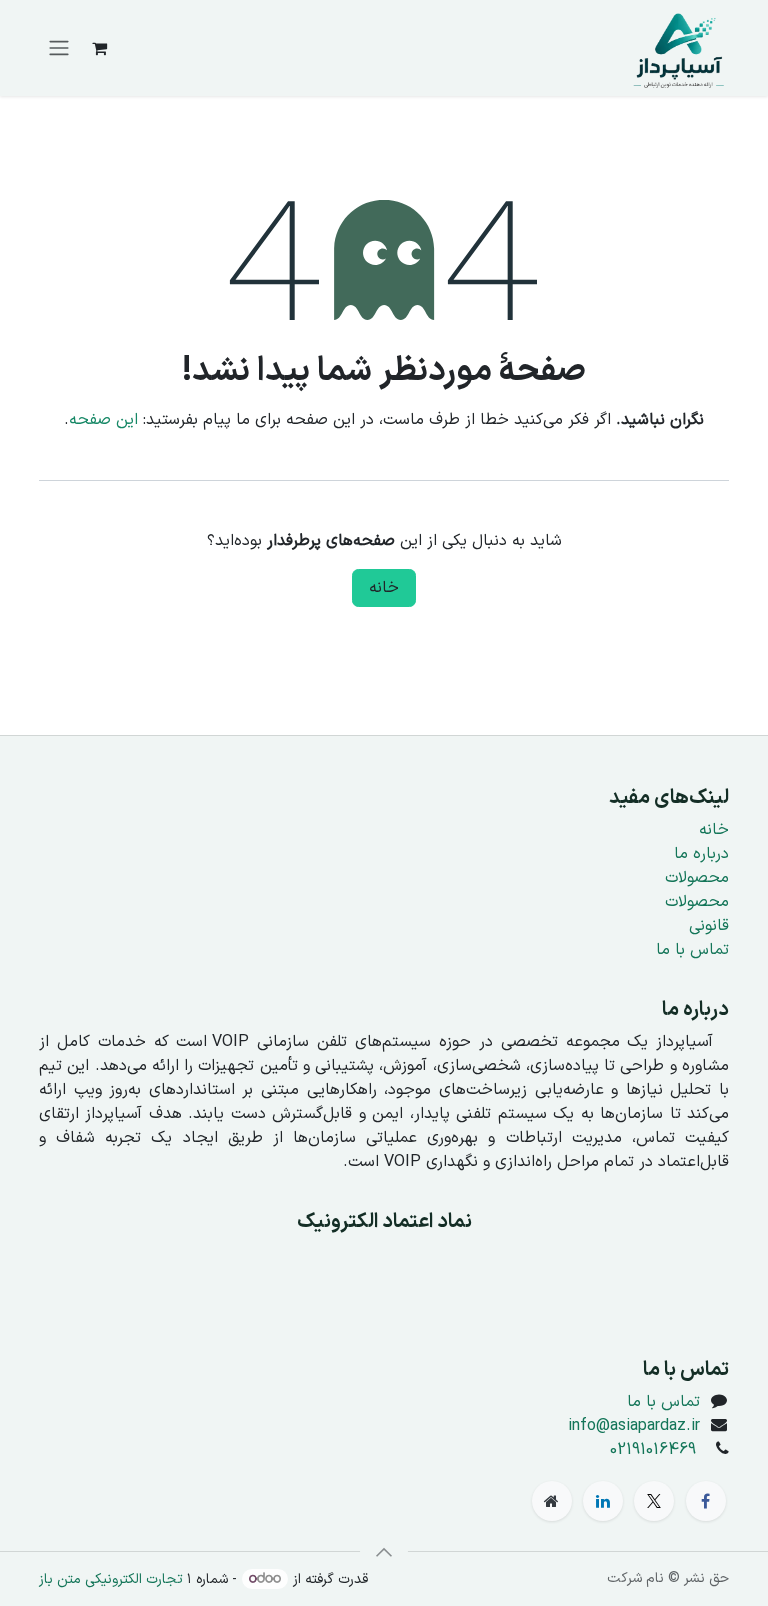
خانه (384, 588)
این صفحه (103, 420)
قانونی (709, 926)
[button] (384, 1552)
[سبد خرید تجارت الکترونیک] (99, 48)
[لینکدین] (603, 1501)
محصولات (697, 878)
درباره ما (701, 854)
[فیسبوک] (706, 1501)
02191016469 (653, 1450)
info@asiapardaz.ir (634, 1426)
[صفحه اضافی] (552, 1501)
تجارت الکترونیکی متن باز (111, 1579)
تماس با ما (692, 950)
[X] (654, 1501)
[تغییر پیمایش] (59, 48)
